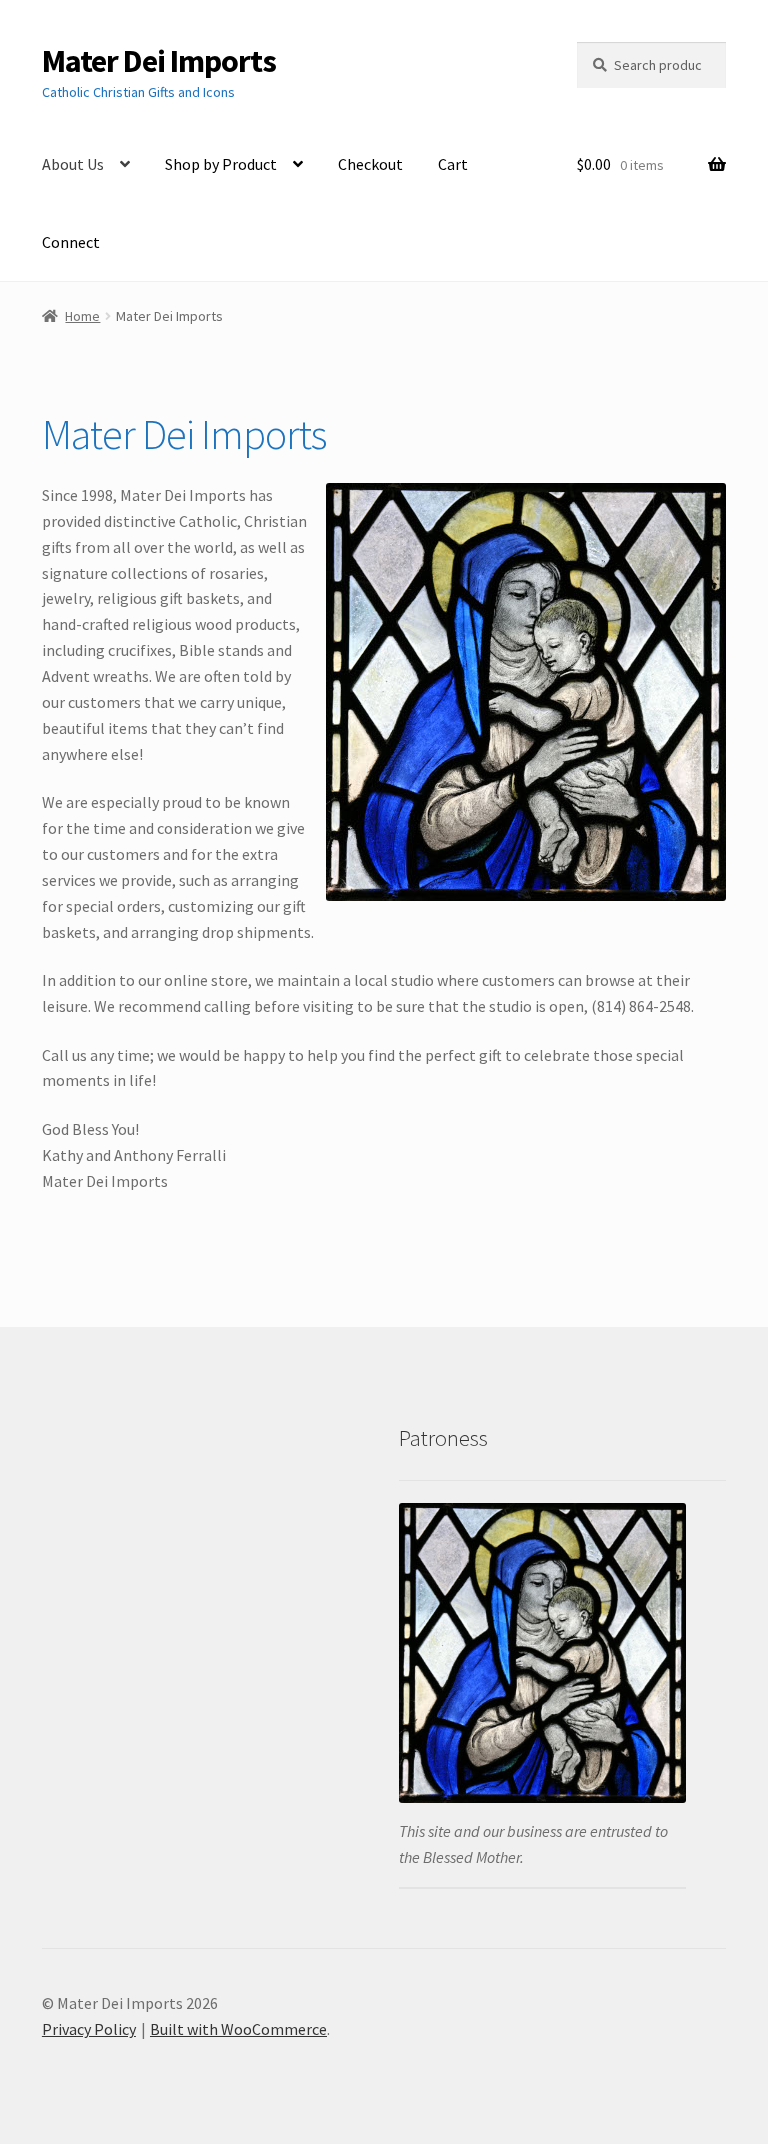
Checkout (370, 164)
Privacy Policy (89, 2029)
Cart (453, 164)
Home (82, 316)
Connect (71, 242)
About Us (73, 164)
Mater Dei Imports (159, 61)
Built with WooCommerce (238, 2029)
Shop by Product (221, 164)
